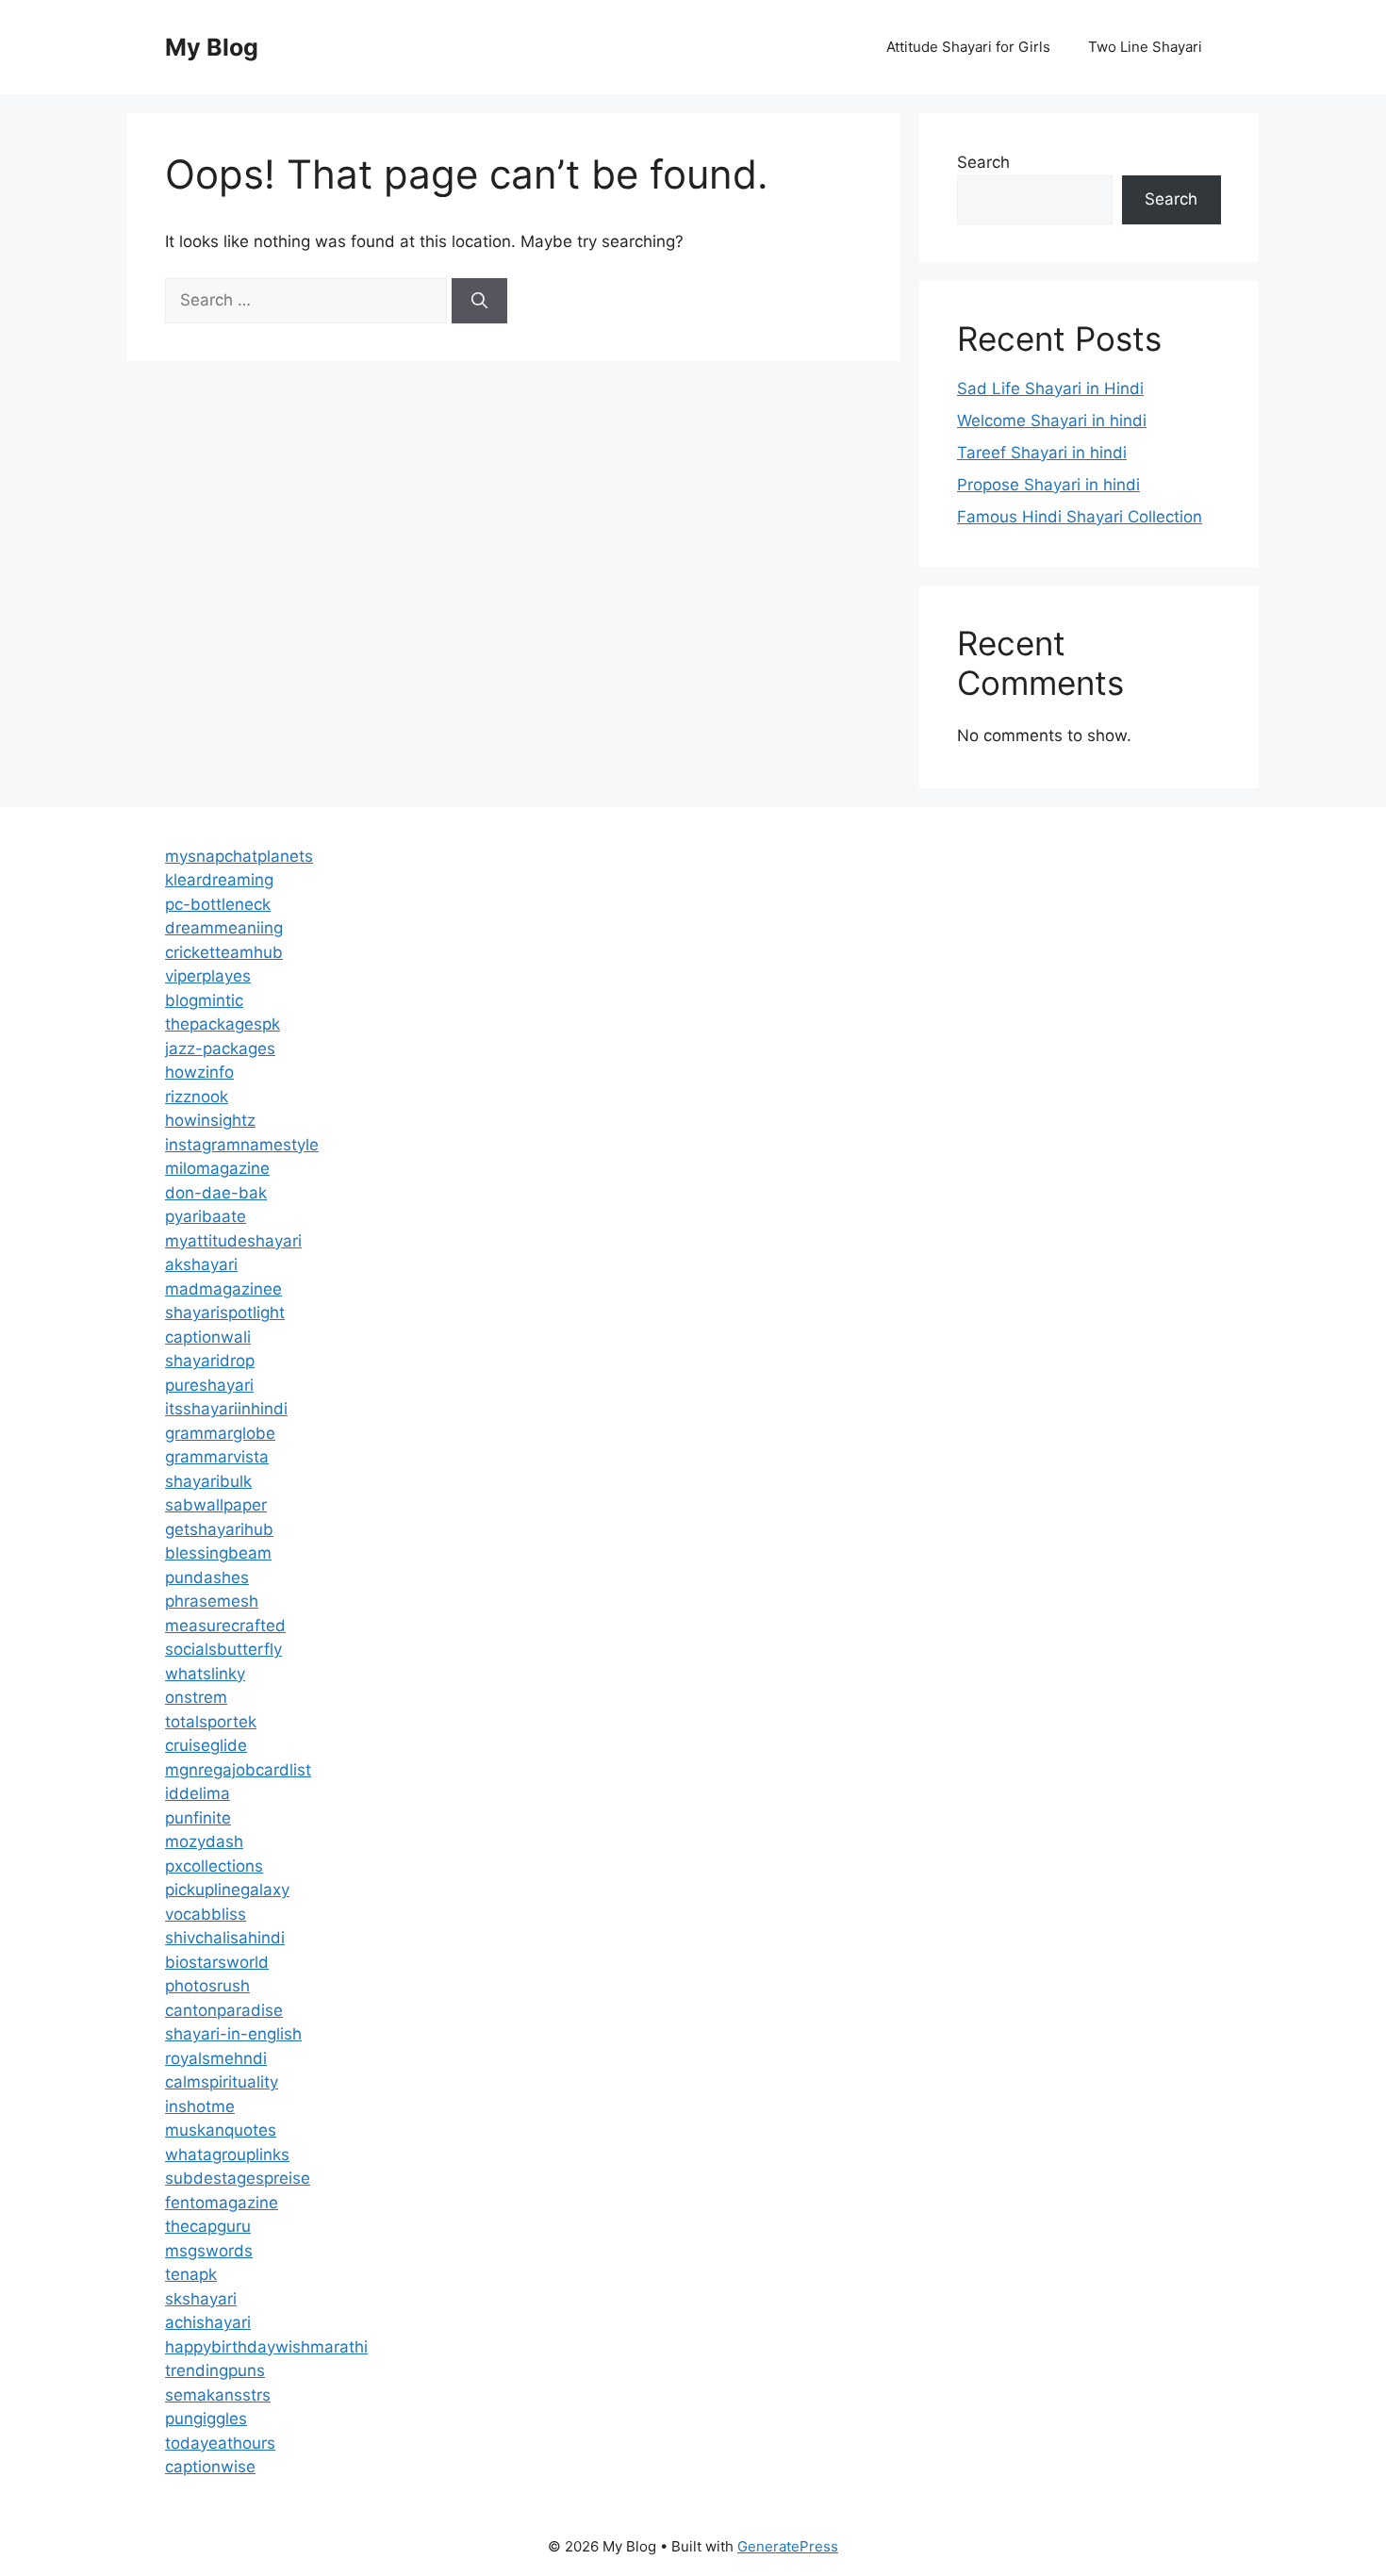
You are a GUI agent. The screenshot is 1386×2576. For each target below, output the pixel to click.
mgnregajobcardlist (238, 1770)
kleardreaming (219, 880)
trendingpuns (215, 2370)
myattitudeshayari (233, 1241)
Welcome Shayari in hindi (1052, 421)
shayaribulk (208, 1481)
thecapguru (208, 2226)
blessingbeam (218, 1553)
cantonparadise (224, 2010)
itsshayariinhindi (226, 1409)
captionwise (210, 2467)
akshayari (201, 1264)
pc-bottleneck (218, 904)
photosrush (207, 1986)
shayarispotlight (225, 1313)
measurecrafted (225, 1626)
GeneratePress (788, 2546)
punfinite (198, 1818)
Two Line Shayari (1145, 47)
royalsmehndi (216, 2058)
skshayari (201, 2299)
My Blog (212, 47)
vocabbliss (206, 1914)
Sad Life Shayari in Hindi (1050, 388)
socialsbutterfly (223, 1649)
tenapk (191, 2274)
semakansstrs (218, 2395)
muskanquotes (221, 2130)
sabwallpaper (216, 1505)
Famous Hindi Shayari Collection (1080, 517)
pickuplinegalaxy (227, 1890)
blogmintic (204, 1000)
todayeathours (220, 2443)
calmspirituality (222, 2082)
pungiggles (206, 2419)
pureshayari (209, 1385)
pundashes (207, 1577)
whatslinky (205, 1674)
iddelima (198, 1793)
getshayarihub (219, 1529)
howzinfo (199, 1072)
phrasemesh (212, 1601)
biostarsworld (217, 1962)
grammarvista (217, 1457)
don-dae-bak (216, 1193)
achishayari (208, 2322)
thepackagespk (223, 1024)
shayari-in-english (233, 2034)
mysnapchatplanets (239, 856)
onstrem (196, 1697)
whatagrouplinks (227, 2155)
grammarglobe (220, 1433)
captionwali (208, 1337)
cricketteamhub (224, 952)
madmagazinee (223, 1289)
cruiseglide (206, 1745)
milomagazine (217, 1168)
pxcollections (214, 1866)
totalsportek (211, 1722)
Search (983, 162)
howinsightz (210, 1120)
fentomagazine (222, 2203)
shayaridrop (210, 1361)
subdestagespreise (238, 2178)
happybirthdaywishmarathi (266, 2347)
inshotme (200, 2106)
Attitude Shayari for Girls (968, 47)
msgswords (209, 2251)
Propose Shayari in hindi (1048, 485)
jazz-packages (220, 1049)
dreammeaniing (224, 928)
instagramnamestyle (242, 1145)
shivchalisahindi (225, 1938)
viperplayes (208, 976)
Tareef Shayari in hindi (1042, 453)
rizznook (197, 1097)
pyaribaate (206, 1216)
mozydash (204, 1841)
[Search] (479, 301)
